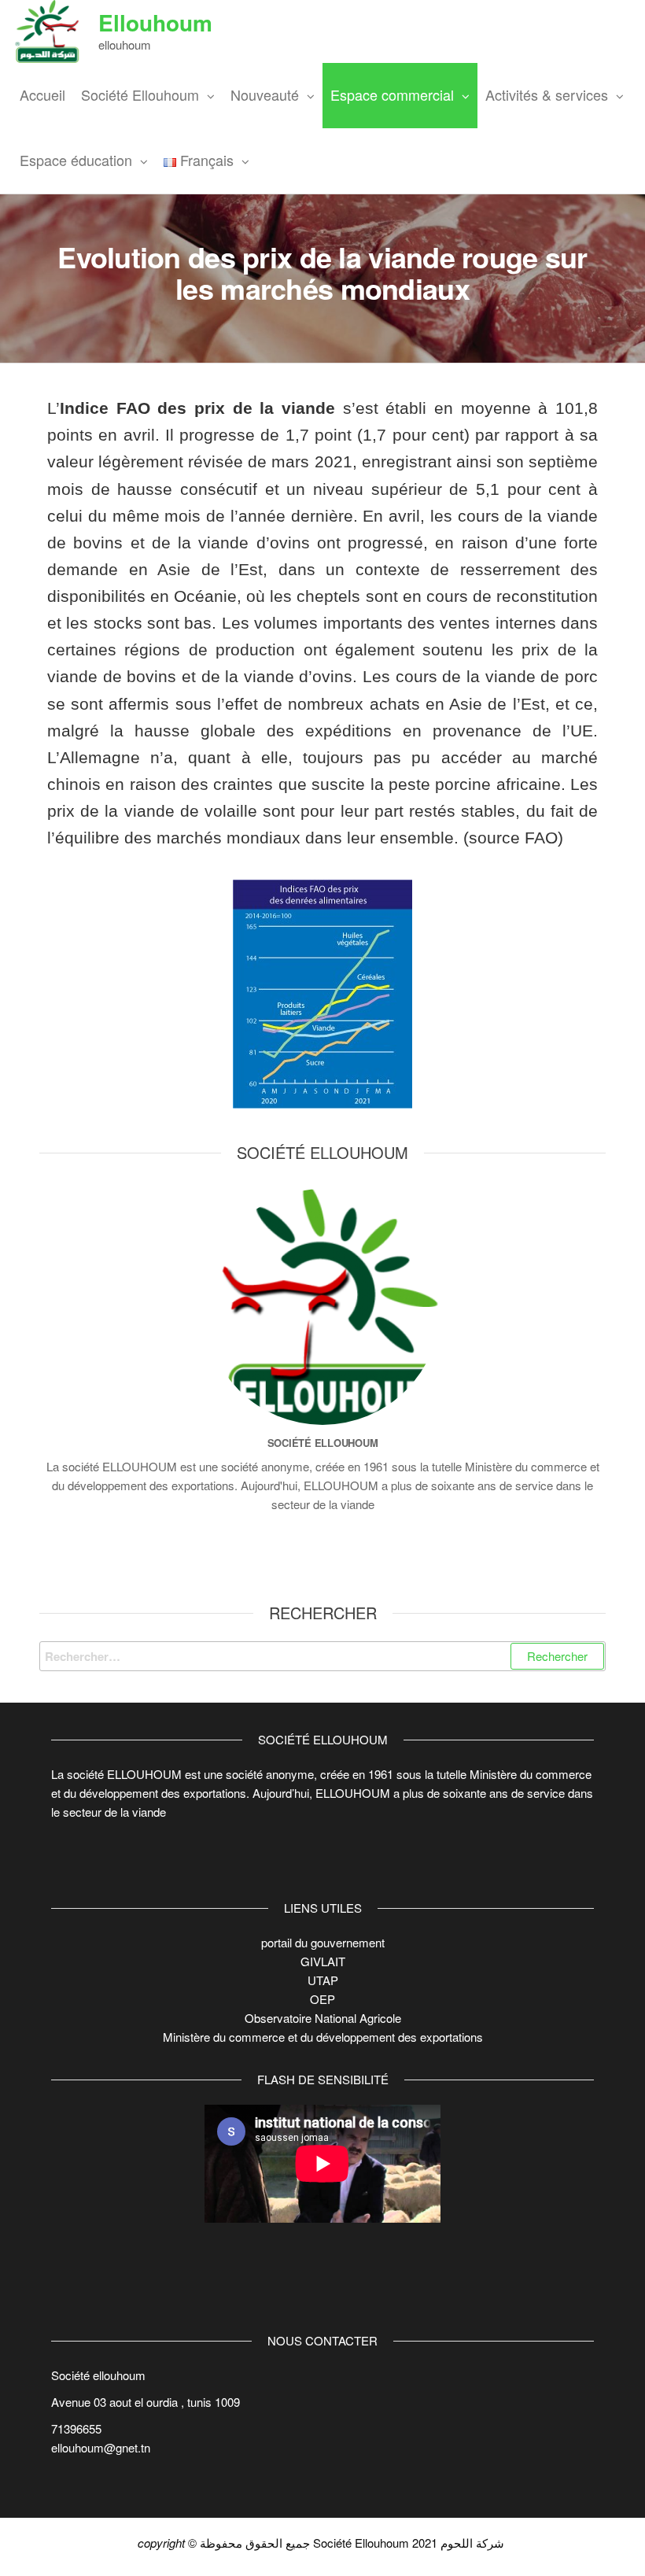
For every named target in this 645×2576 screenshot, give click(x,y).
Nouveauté (265, 94)
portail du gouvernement (323, 1942)
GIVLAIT (323, 1961)
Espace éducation (76, 160)
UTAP (323, 1980)
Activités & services (547, 94)
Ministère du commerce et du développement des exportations (323, 2037)
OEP (322, 1999)
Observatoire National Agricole (323, 2018)
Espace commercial (392, 94)
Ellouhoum (155, 22)
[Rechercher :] (322, 1656)
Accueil (42, 94)
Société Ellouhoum (140, 94)
